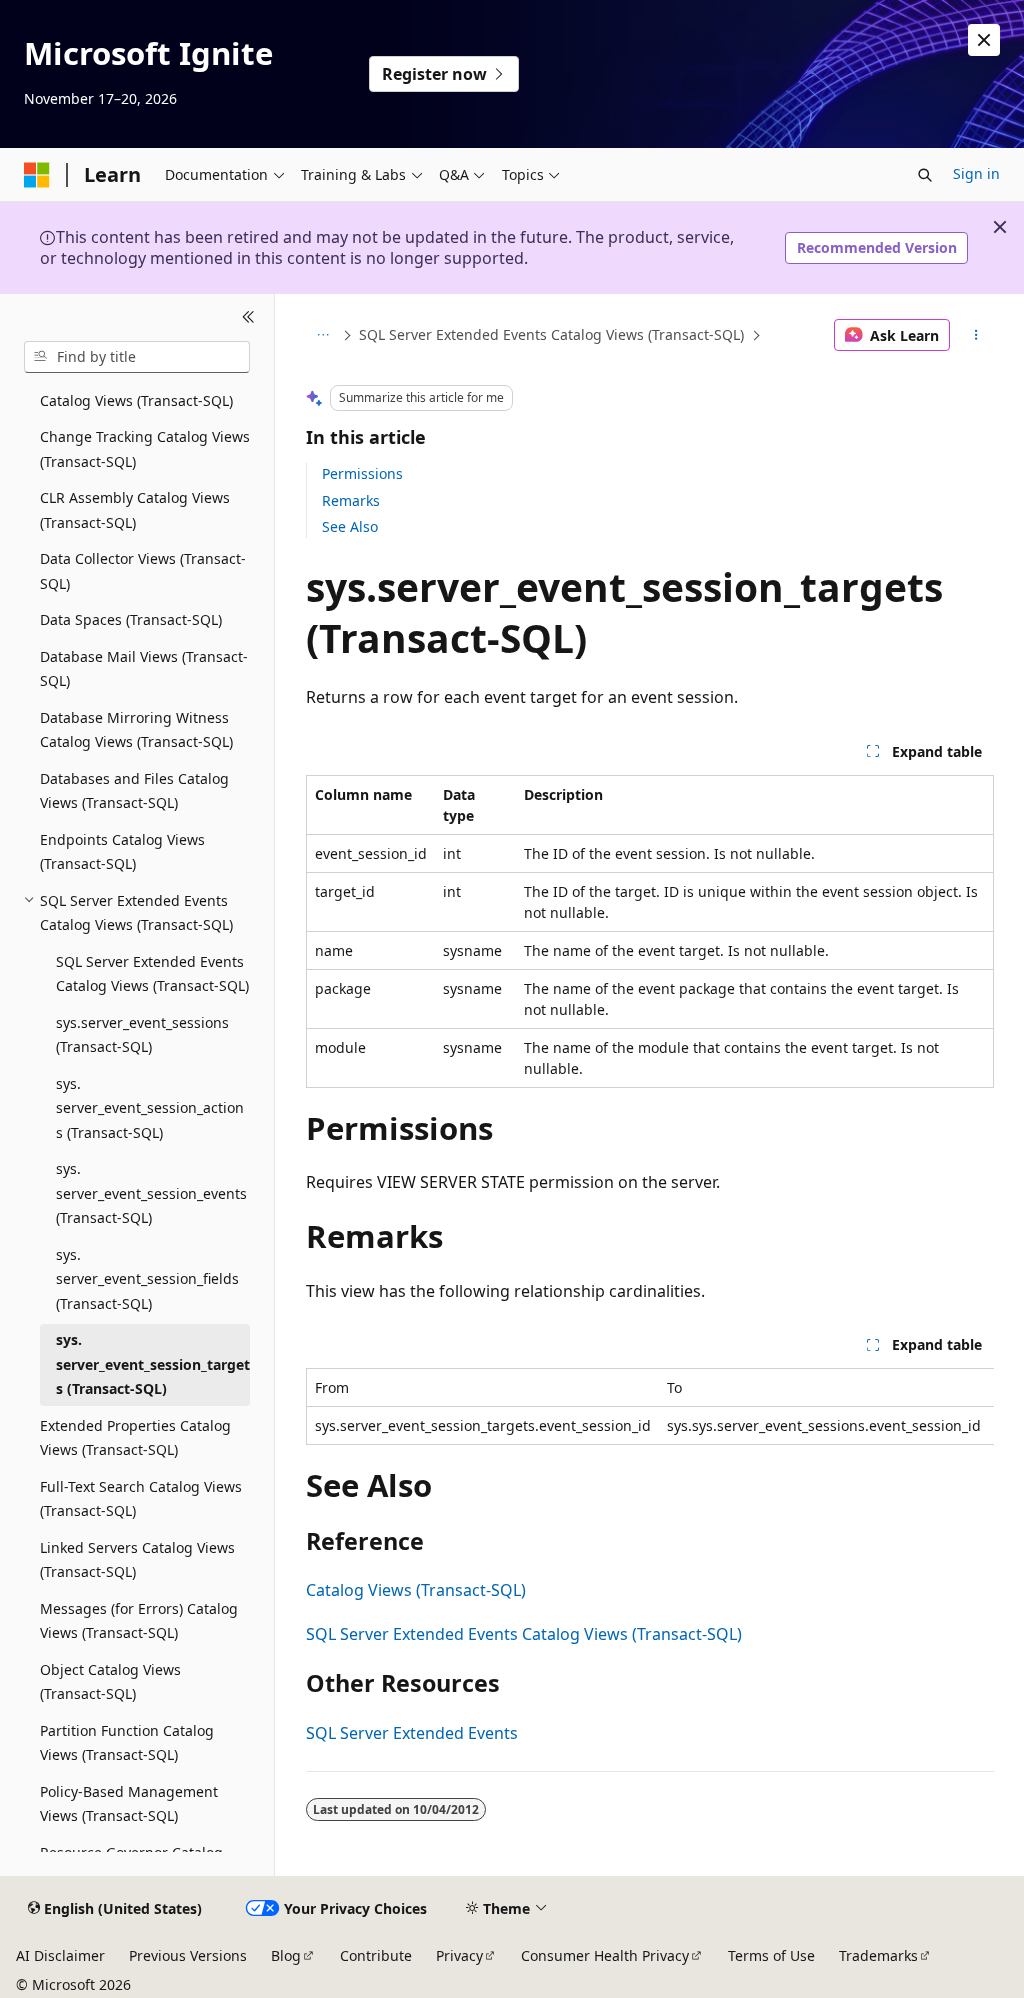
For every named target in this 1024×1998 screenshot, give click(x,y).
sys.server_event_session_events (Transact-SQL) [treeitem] (151, 1193)
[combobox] (137, 357)
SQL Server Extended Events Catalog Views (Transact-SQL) (551, 334)
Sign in (976, 173)
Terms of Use (771, 1955)
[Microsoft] (37, 175)
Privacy (459, 1955)
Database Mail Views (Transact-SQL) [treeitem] (144, 669)
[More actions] (975, 335)
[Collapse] (248, 318)
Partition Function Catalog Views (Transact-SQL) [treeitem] (127, 1743)
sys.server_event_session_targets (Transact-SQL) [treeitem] (153, 1364)
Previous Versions (188, 1955)
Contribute (376, 1955)
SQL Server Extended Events (412, 1733)
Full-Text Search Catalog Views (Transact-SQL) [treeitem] (141, 1499)
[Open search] (925, 175)
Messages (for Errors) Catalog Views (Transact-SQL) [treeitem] (139, 1621)
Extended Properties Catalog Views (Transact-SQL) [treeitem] (135, 1438)
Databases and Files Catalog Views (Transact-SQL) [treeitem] (134, 791)
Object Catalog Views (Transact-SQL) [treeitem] (110, 1682)
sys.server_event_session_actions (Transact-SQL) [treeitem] (150, 1108)
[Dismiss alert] (984, 40)
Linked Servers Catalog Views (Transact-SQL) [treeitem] (137, 1560)
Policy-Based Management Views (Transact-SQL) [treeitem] (129, 1804)
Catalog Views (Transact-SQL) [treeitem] (136, 400)
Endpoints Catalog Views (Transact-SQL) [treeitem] (122, 852)
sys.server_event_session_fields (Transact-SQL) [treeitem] (147, 1279)
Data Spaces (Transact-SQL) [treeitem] (131, 619)
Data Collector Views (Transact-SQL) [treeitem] (143, 571)
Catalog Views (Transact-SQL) (416, 1590)
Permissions (362, 473)
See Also (350, 526)
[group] (650, 1406)
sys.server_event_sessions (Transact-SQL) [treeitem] (142, 1035)
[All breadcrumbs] (323, 335)
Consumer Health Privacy (605, 1955)
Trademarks (878, 1955)
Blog (286, 1955)
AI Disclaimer (60, 1955)
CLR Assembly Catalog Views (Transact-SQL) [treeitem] (135, 510)
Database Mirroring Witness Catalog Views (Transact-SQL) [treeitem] (136, 730)
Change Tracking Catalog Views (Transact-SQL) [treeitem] (145, 449)
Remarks (351, 500)
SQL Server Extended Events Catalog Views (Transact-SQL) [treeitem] (152, 974)
